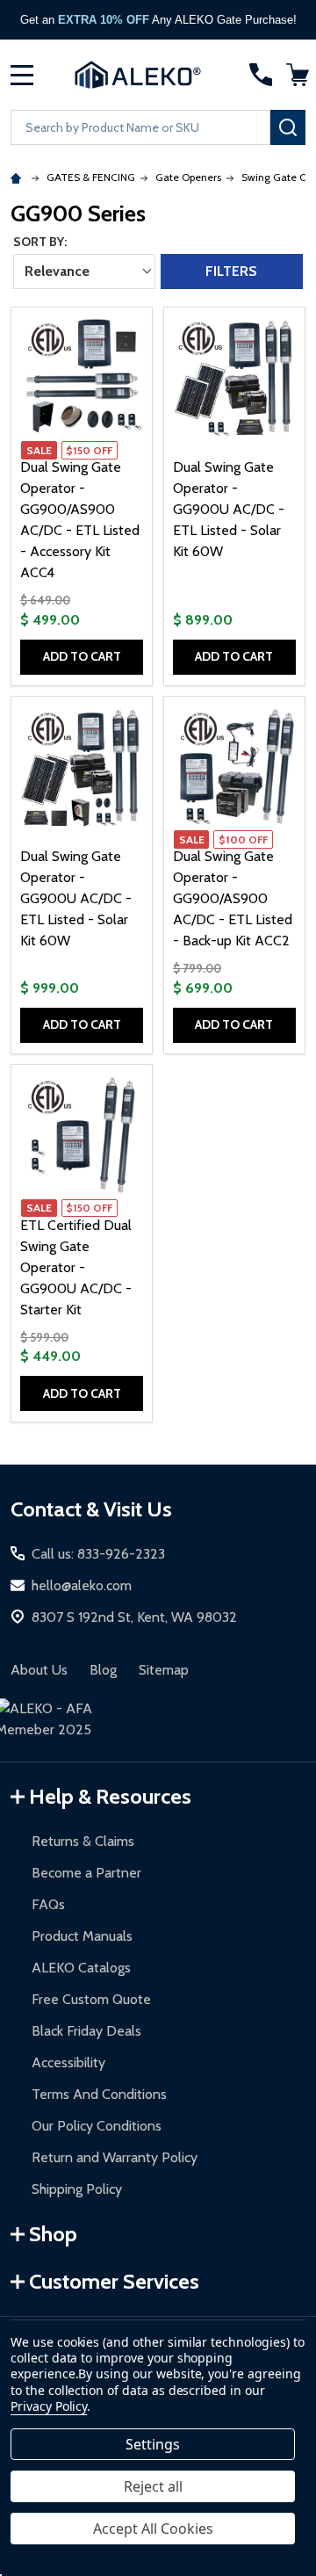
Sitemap (164, 1670)
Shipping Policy (77, 2189)
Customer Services (114, 2281)
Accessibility (68, 2062)
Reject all (153, 2486)
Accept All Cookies (153, 2529)
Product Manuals (82, 1936)
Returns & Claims (83, 1841)
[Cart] (298, 75)
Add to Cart (82, 656)
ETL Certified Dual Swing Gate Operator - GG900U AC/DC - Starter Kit (76, 1267)
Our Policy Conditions (97, 2126)
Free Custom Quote (91, 1999)
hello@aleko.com (82, 1585)
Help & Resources (110, 1796)
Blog (103, 1670)
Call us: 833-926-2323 (98, 1554)
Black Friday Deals (86, 2031)
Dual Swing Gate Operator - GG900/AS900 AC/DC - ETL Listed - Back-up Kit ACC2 (233, 898)
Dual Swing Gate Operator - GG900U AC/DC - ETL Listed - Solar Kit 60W (229, 509)
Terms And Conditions (99, 2094)
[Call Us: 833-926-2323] (261, 75)
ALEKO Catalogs (81, 1968)
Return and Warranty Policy (115, 2157)
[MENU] (22, 75)
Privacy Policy (49, 2406)
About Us (39, 1670)
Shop (53, 2234)
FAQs (48, 1904)
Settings (153, 2444)
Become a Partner (86, 1873)
